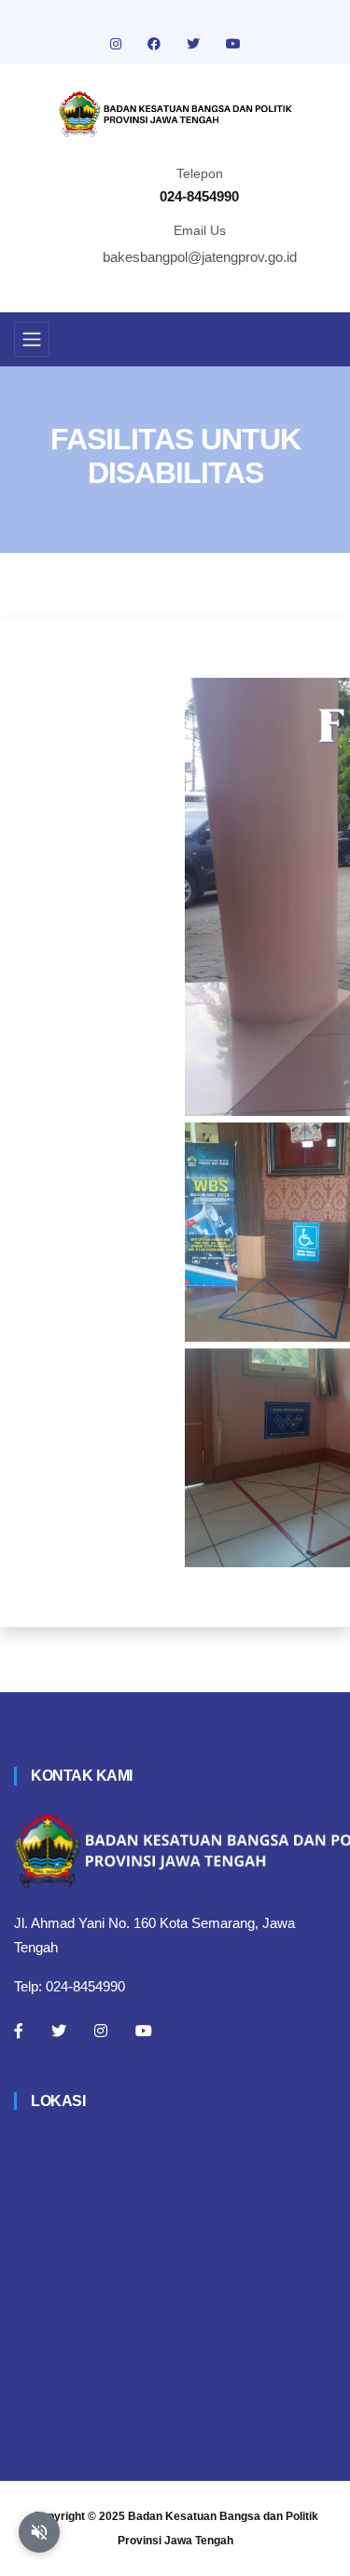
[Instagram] (101, 2031)
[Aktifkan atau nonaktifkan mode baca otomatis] (39, 2532)
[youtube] (233, 44)
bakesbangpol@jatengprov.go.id (200, 257)
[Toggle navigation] (32, 339)
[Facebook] (19, 2031)
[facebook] (156, 44)
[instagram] (118, 44)
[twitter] (195, 44)
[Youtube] (144, 2031)
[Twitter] (59, 2031)
